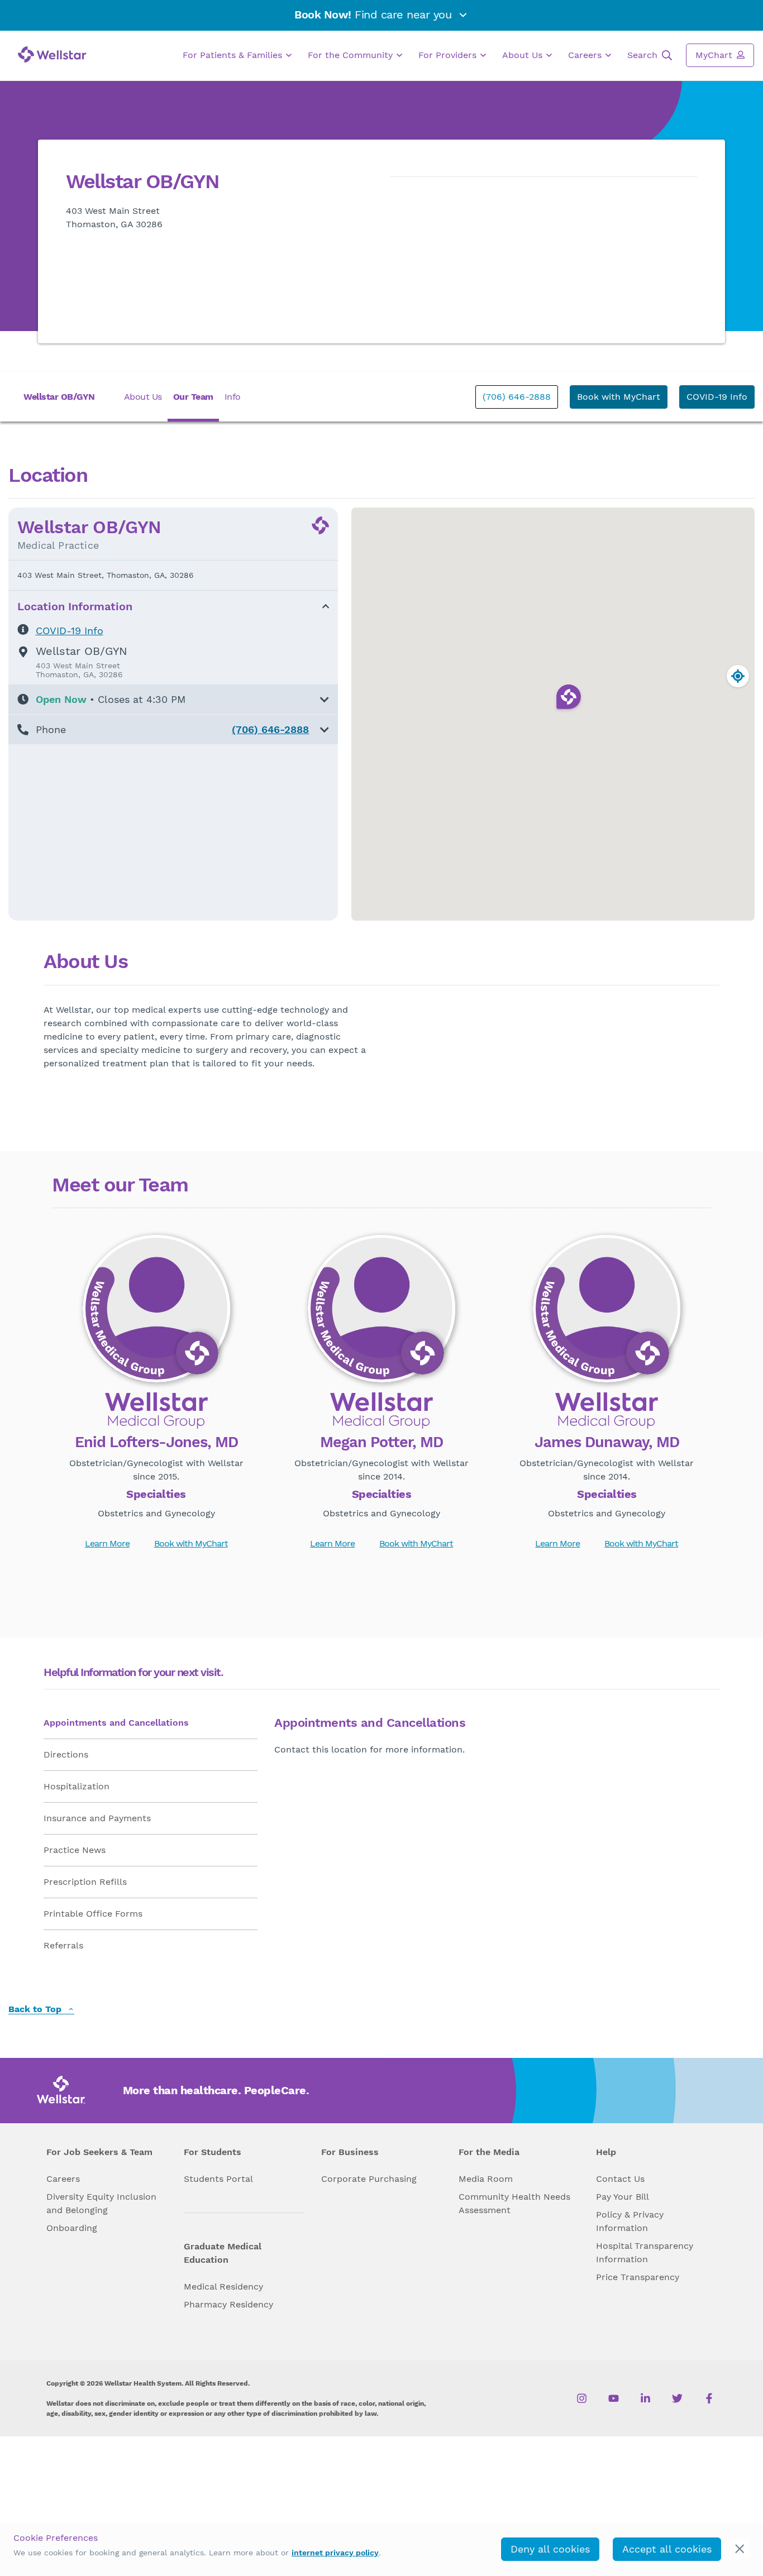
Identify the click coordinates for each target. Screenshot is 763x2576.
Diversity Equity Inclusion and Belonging (101, 2203)
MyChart (715, 55)
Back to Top (36, 2010)
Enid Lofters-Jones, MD (156, 1443)
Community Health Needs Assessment (514, 2203)
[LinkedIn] (645, 2398)
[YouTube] (614, 2398)
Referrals (63, 1945)
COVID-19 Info (717, 397)
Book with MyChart (619, 397)
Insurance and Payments (97, 1818)
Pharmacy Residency (228, 2304)
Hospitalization (77, 1786)
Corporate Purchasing (369, 2179)
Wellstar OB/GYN (59, 397)
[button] (173, 699)
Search (644, 55)
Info (233, 397)
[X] (677, 2398)
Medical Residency (223, 2287)
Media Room (486, 2179)
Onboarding (72, 2228)
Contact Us (620, 2179)
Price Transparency (638, 2277)
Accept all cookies (667, 2549)
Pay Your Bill (623, 2197)
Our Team (193, 397)
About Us (524, 55)
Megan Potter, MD (381, 1443)
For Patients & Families (234, 55)
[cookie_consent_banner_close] (740, 2549)
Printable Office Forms (93, 1914)
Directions (66, 1754)
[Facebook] (709, 2398)
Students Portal (218, 2179)
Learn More (107, 1543)
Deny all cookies (550, 2549)
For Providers (449, 55)
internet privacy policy (335, 2553)
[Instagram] (582, 2398)
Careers (586, 55)
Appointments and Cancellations (116, 1723)
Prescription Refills (85, 1882)
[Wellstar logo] (52, 54)
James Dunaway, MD (607, 1443)
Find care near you (375, 15)
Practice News (75, 1850)
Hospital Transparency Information (645, 2252)
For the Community (352, 55)
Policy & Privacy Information (630, 2221)
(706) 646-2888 (517, 397)
